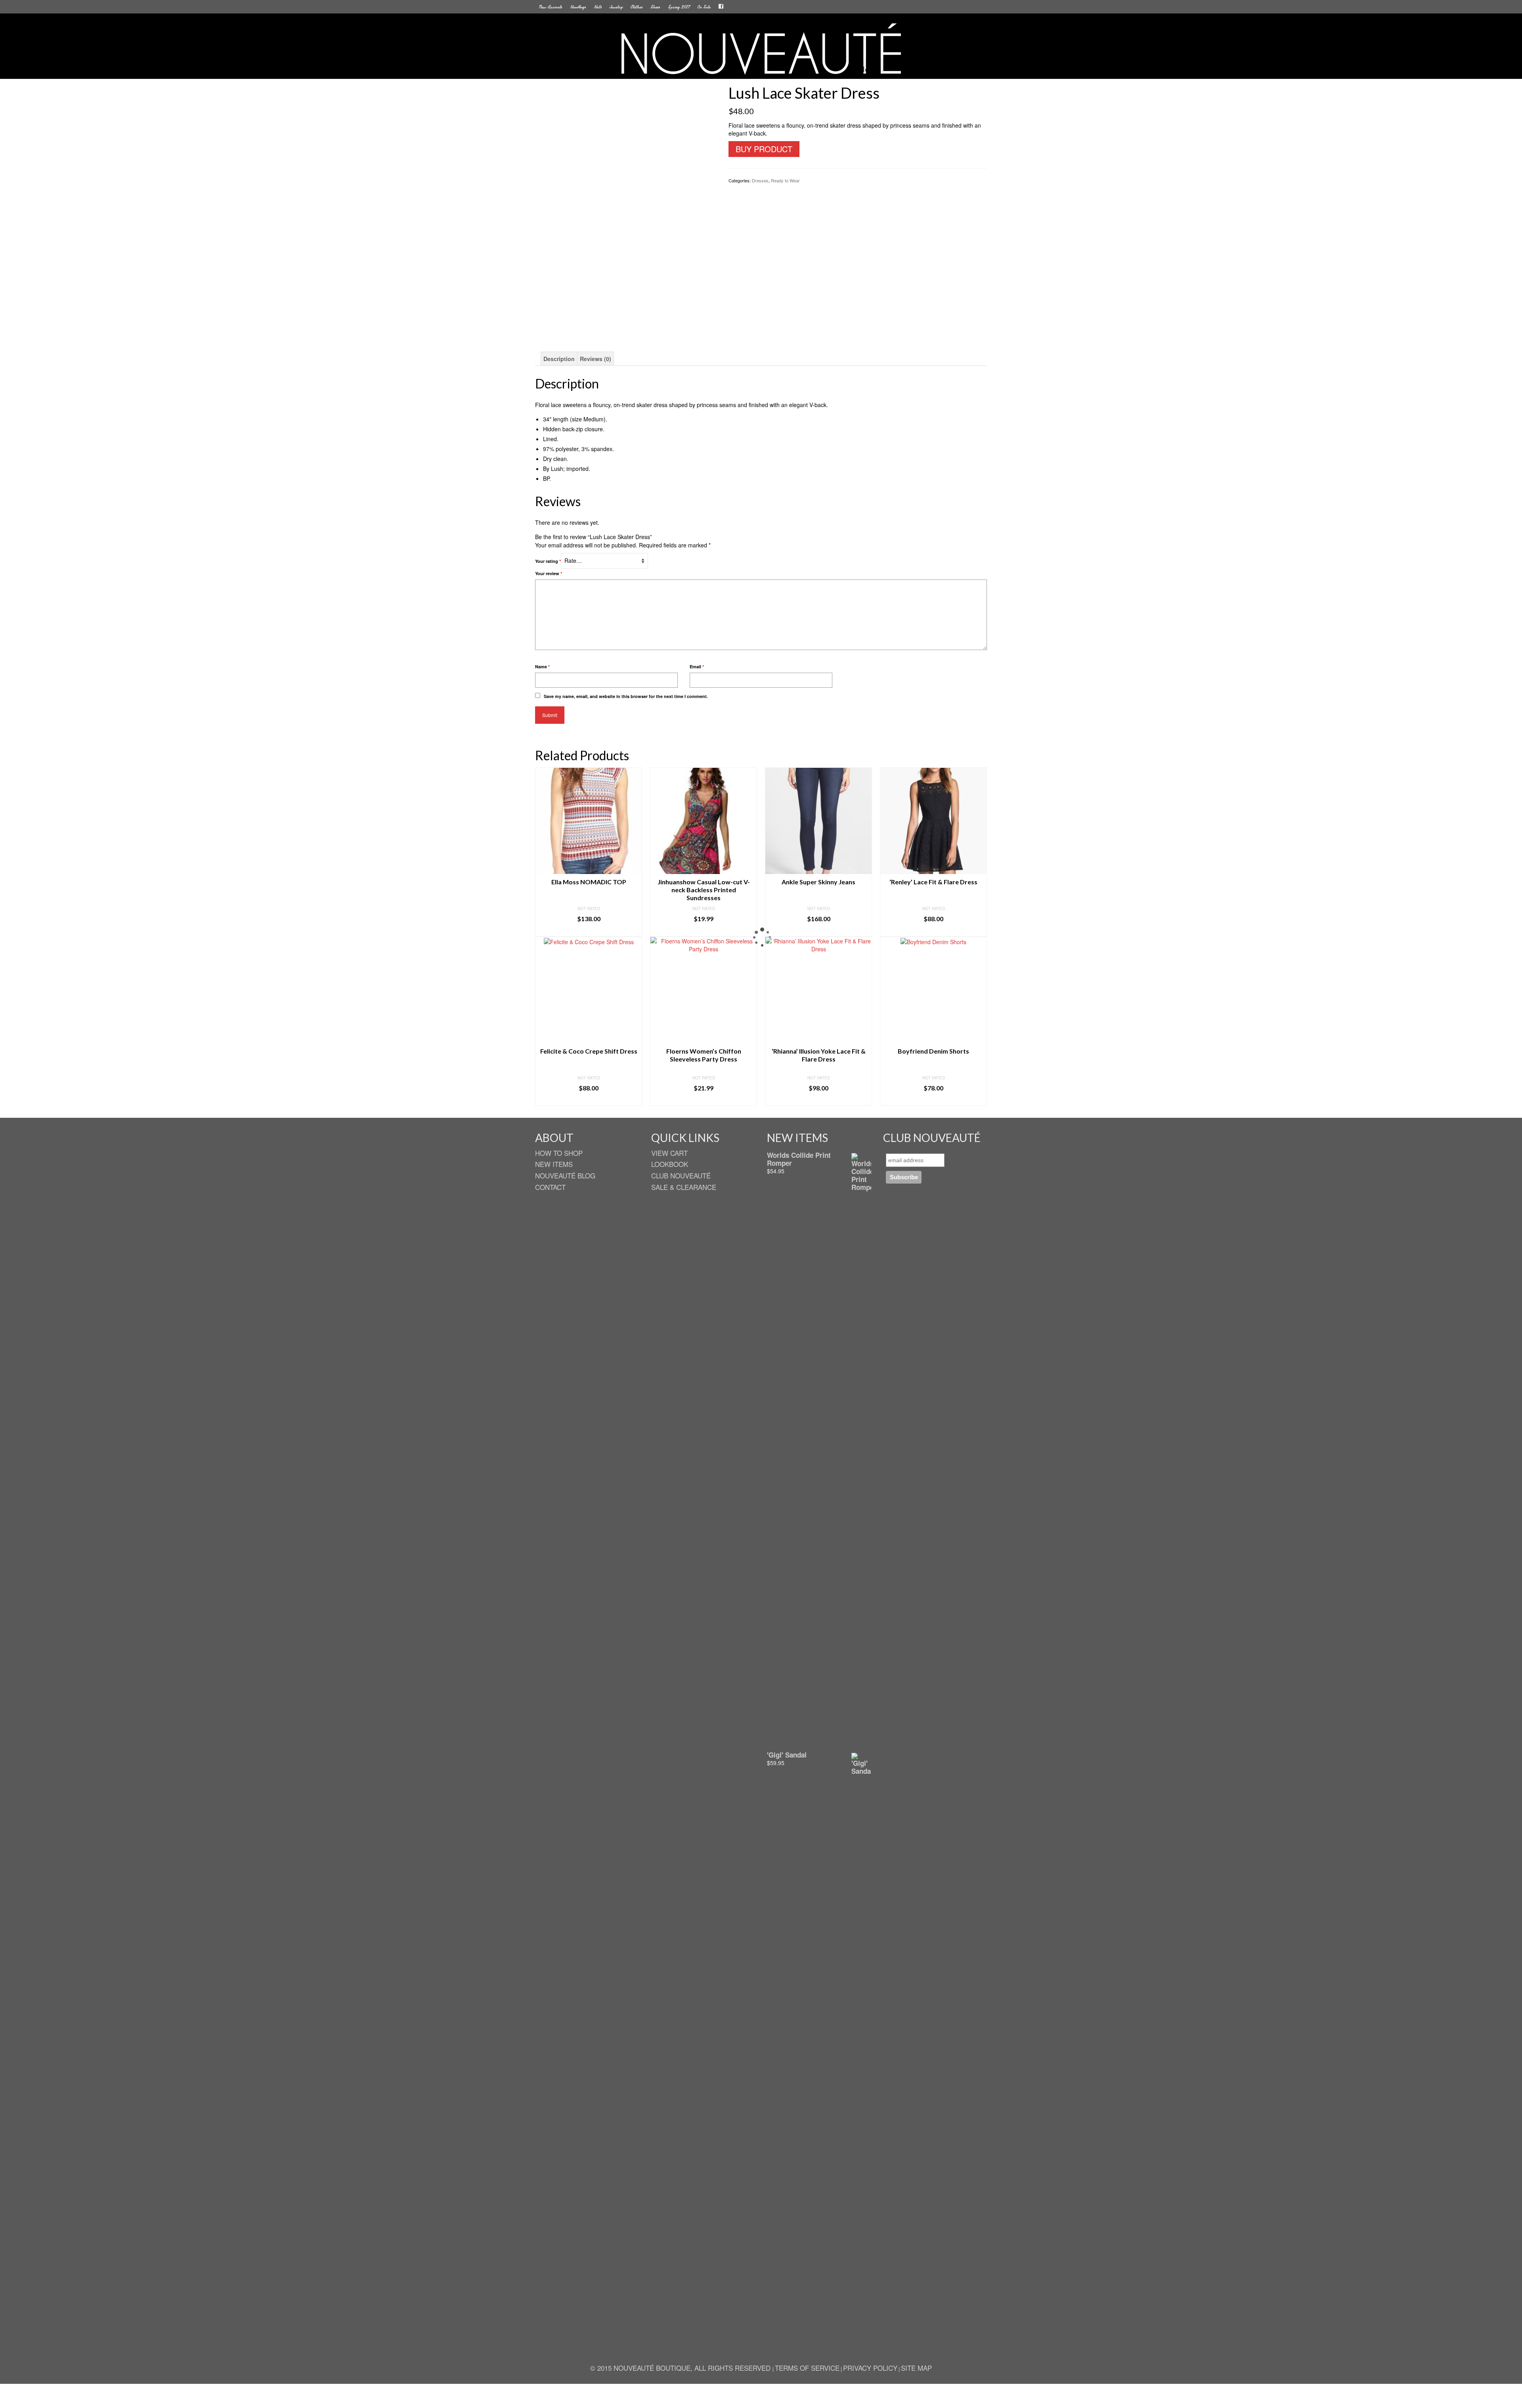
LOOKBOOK (670, 1164)
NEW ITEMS (554, 1164)
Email (697, 667)
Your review (549, 573)
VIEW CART (669, 1153)
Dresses (760, 180)
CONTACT (550, 1187)
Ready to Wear (785, 180)
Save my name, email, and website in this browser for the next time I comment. (626, 696)
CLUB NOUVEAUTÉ (681, 1175)
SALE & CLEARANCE (684, 1187)
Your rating (548, 561)
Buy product (764, 149)
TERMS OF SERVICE (807, 2368)
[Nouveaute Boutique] (761, 49)
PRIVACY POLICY (870, 2368)
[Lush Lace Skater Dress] (626, 189)
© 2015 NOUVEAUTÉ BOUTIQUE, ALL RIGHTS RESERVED (681, 2368)
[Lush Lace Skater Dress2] (626, 316)
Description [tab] (559, 359)
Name (542, 667)
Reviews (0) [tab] (596, 359)
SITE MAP (916, 2368)
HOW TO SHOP (559, 1153)
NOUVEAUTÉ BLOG (565, 1175)
